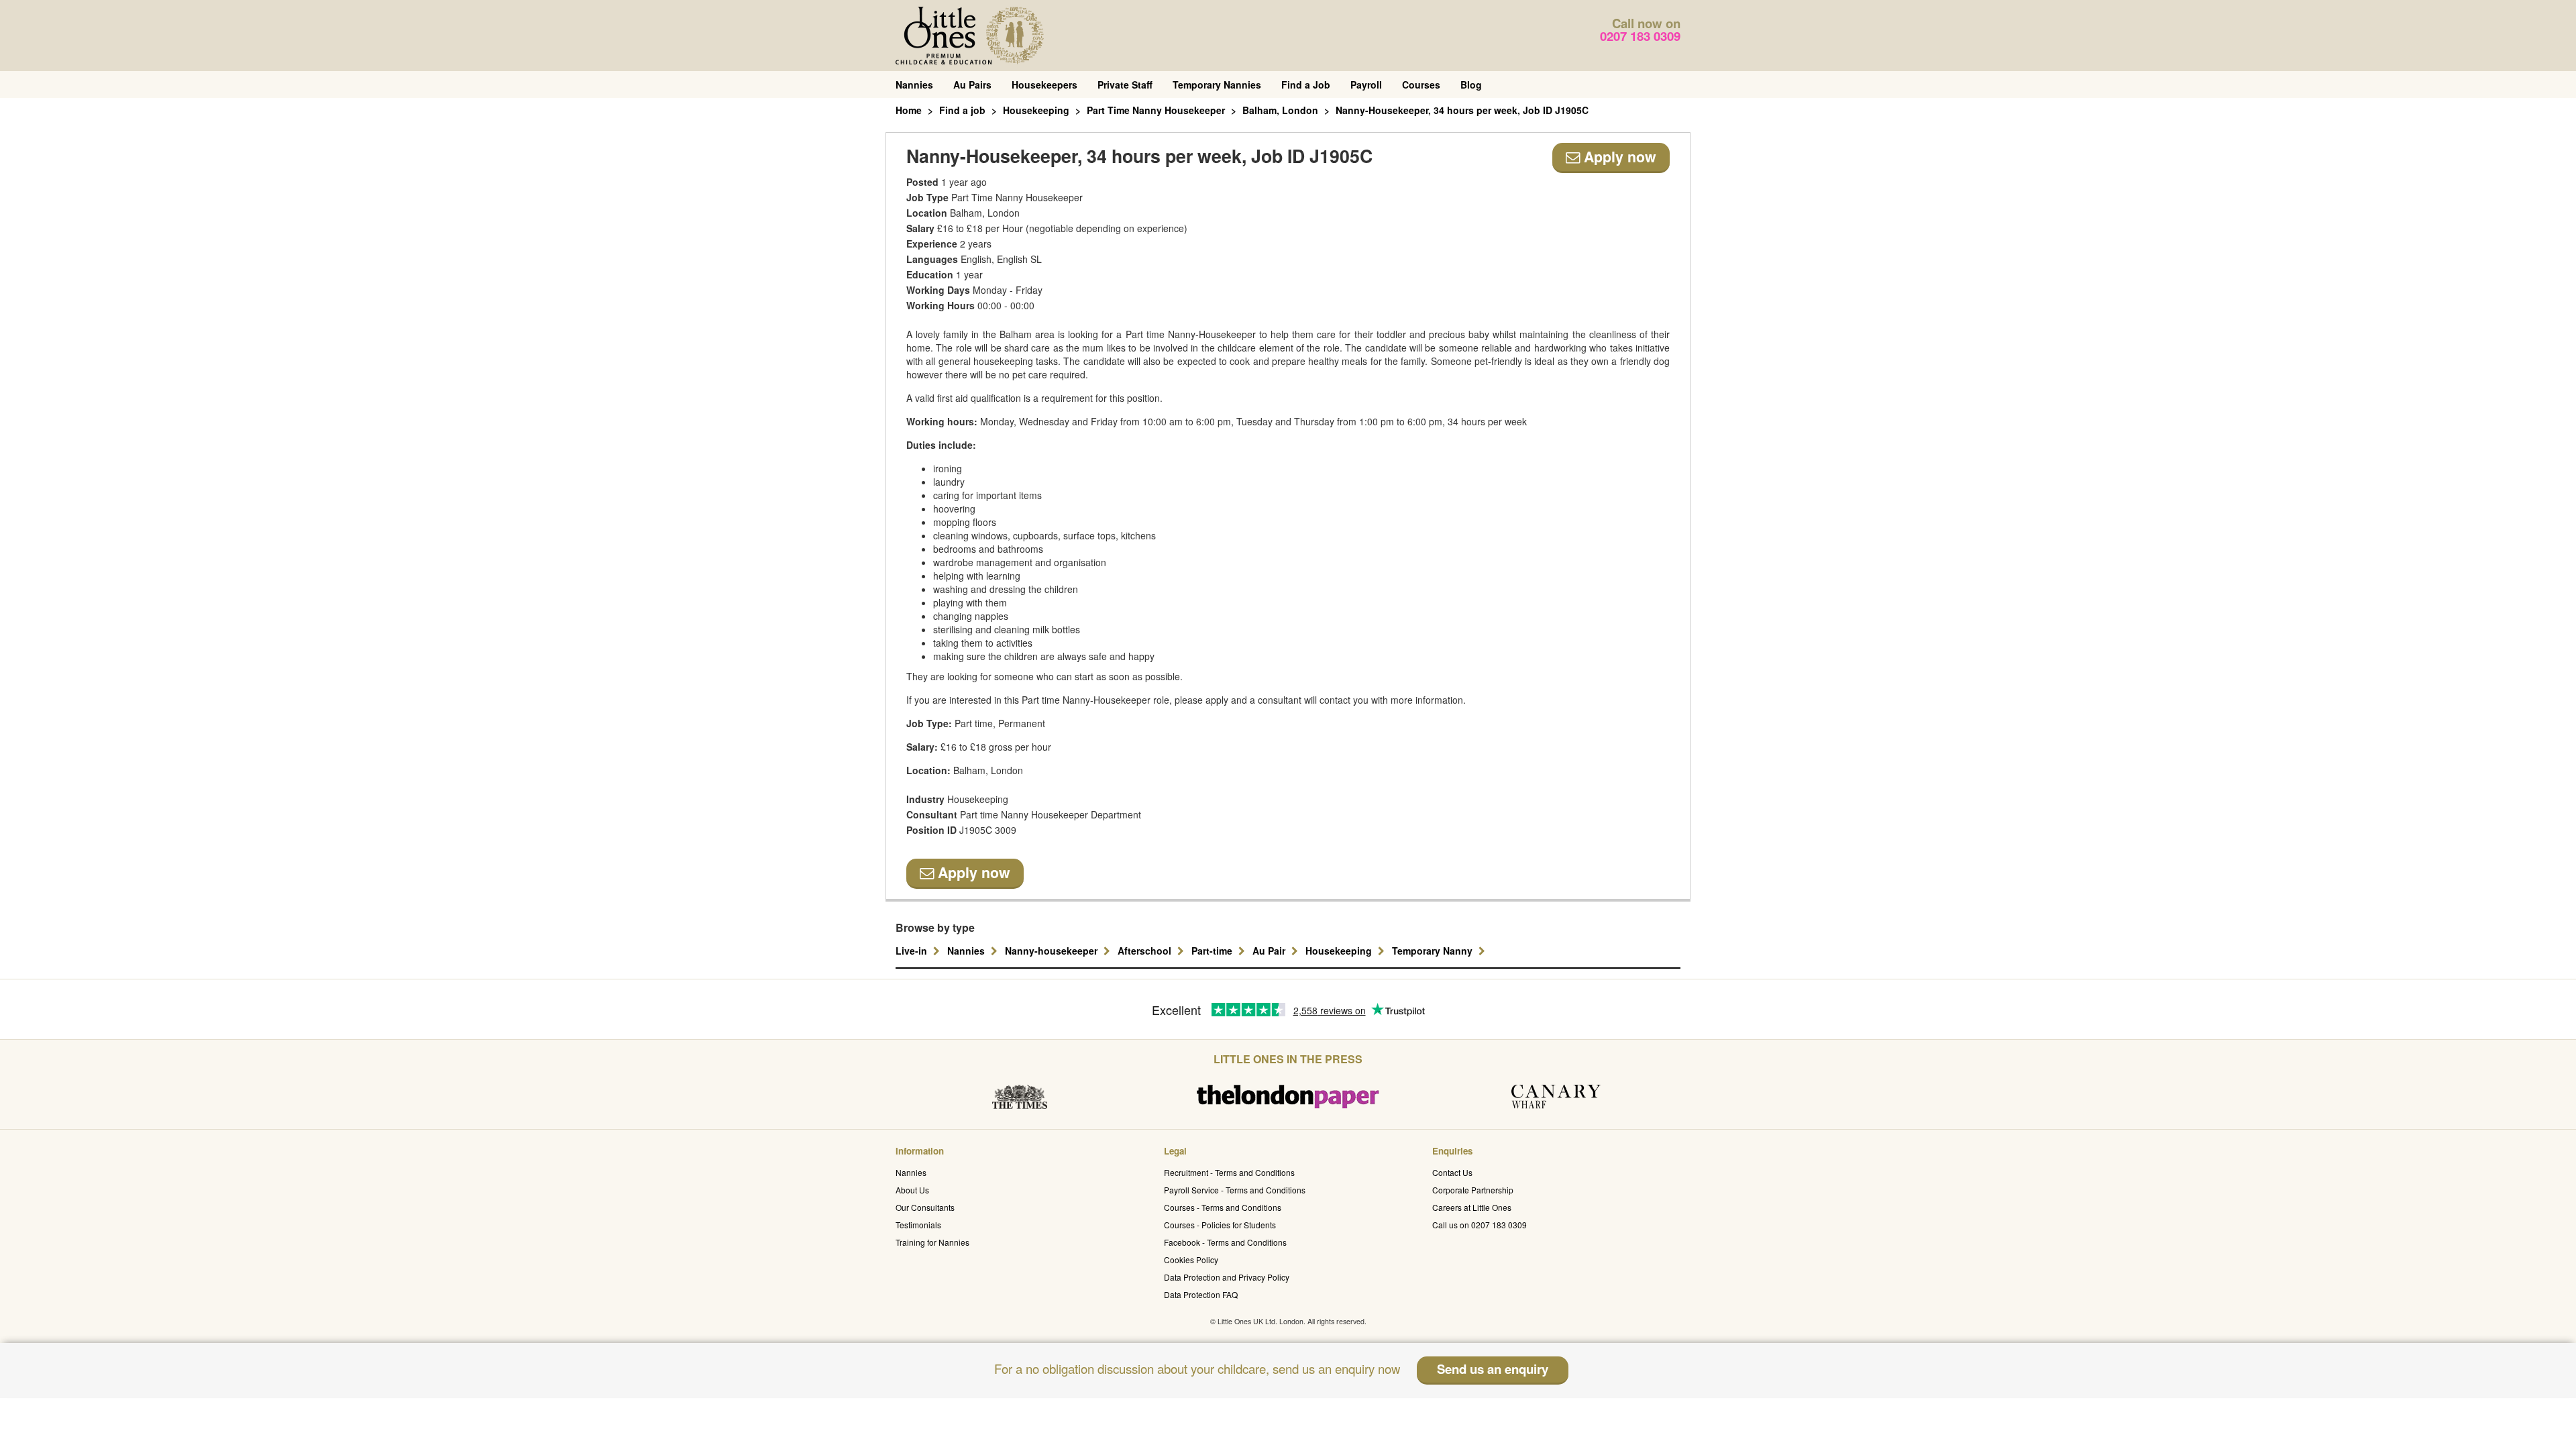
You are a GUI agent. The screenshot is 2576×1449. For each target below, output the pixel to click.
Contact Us (1452, 1172)
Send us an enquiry (1493, 1369)
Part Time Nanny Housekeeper (1156, 110)
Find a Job (1306, 85)
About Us (912, 1190)
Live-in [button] (913, 951)
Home (909, 110)
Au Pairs (972, 85)
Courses (1421, 85)
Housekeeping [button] (1340, 951)
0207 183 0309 (1640, 36)
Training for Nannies (932, 1242)
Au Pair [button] (1270, 951)
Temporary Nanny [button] (1434, 951)
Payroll (1366, 85)
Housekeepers (1044, 85)
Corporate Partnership (1473, 1190)
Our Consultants (925, 1207)
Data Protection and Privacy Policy (1227, 1277)
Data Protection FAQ (1201, 1294)
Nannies (914, 85)
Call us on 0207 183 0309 (1480, 1225)
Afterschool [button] (1146, 951)
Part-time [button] (1213, 951)
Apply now (1618, 157)
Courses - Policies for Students (1220, 1225)
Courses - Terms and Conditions (1223, 1207)
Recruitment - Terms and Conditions (1229, 1172)
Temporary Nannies (1217, 85)
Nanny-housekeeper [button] (1053, 951)
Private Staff (1125, 85)
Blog (1471, 85)
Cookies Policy (1191, 1259)
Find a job (962, 110)
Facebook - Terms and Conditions (1225, 1242)
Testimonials (918, 1225)
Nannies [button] (967, 951)
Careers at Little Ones (1472, 1207)
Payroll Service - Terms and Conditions (1235, 1190)
